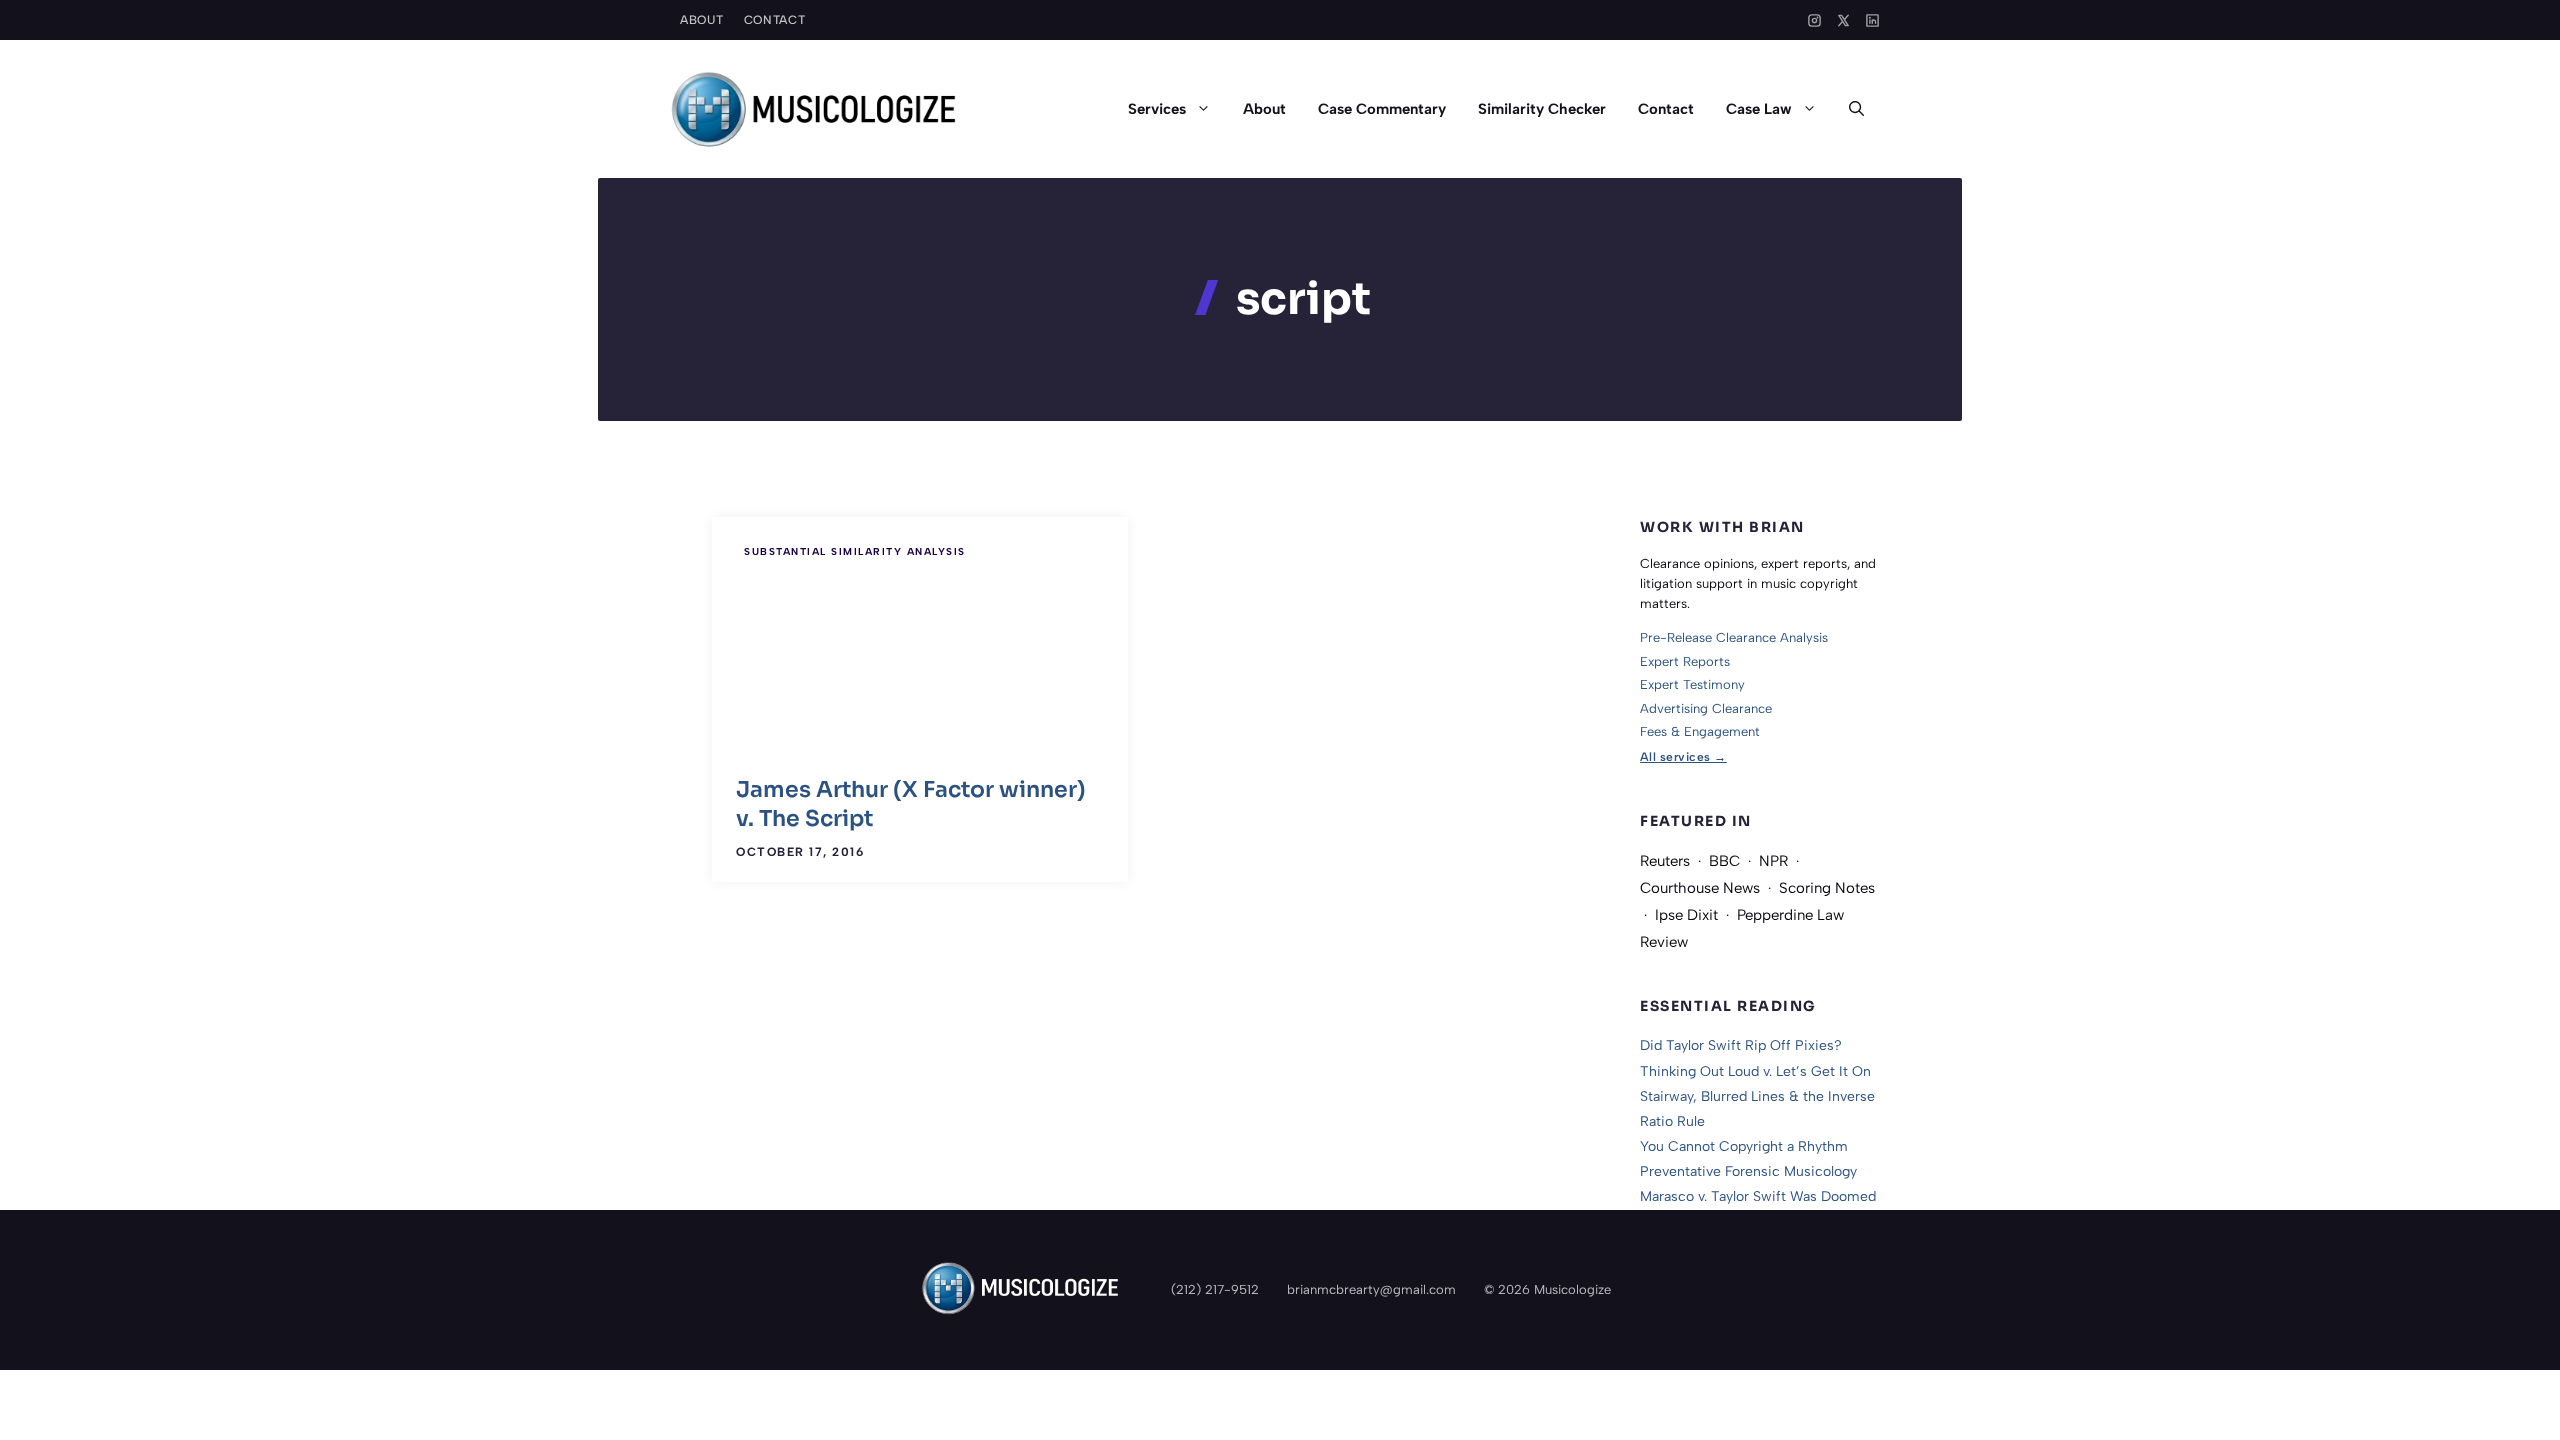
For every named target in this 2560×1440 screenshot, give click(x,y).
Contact (775, 20)
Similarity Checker (1542, 109)
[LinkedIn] (1872, 20)
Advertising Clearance (1706, 708)
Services (1157, 109)
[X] (1843, 20)
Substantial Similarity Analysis (855, 551)
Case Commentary (1382, 109)
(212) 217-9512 (1215, 1289)
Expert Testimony (1692, 684)
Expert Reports (1685, 661)
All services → (1683, 757)
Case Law (1759, 109)
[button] (1856, 109)
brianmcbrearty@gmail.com (1371, 1289)
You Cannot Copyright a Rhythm (1744, 1146)
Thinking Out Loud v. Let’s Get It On (1755, 1071)
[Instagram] (1814, 20)
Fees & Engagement (1700, 731)
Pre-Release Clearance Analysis (1734, 637)
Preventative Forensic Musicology (1748, 1171)
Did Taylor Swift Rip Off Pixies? (1741, 1045)
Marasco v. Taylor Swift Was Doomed (1758, 1196)
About (702, 20)
